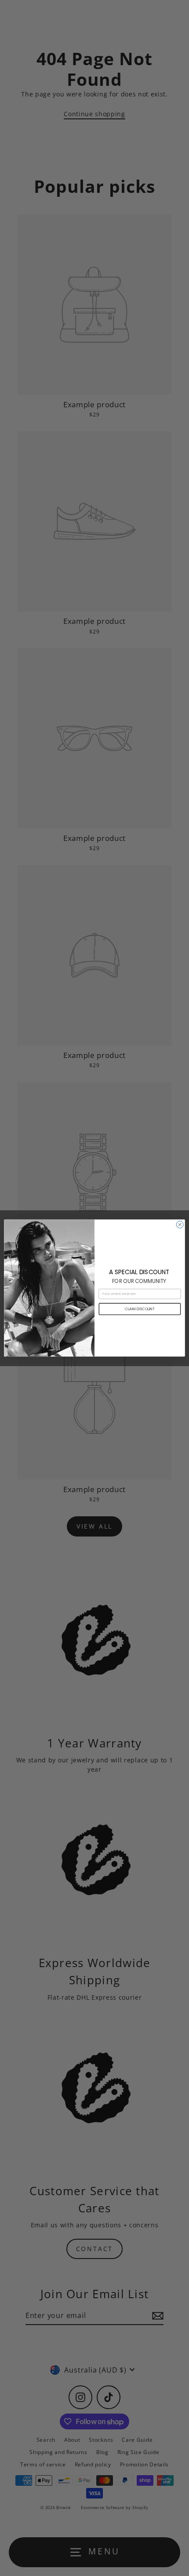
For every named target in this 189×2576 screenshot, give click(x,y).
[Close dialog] (180, 1224)
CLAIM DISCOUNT (140, 1309)
